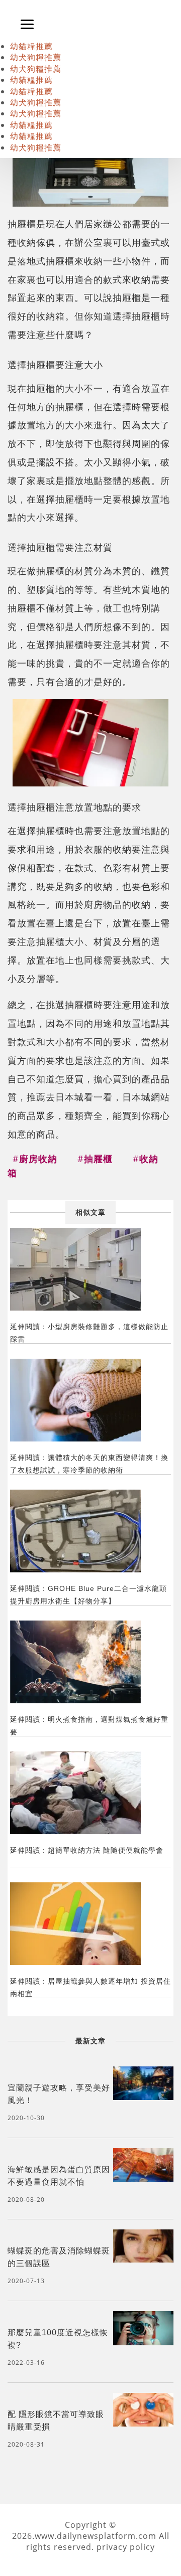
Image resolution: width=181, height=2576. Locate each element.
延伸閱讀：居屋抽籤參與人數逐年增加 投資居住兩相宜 (90, 1987)
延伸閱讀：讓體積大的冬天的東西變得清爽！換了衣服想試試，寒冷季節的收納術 (89, 1464)
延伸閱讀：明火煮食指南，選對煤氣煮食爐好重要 (89, 1726)
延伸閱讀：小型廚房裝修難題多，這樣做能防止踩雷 (89, 1333)
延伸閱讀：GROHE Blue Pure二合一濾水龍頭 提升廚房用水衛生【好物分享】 (88, 1595)
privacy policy (126, 2547)
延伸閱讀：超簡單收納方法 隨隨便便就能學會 (87, 1850)
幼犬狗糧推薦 (36, 57)
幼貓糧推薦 (31, 46)
